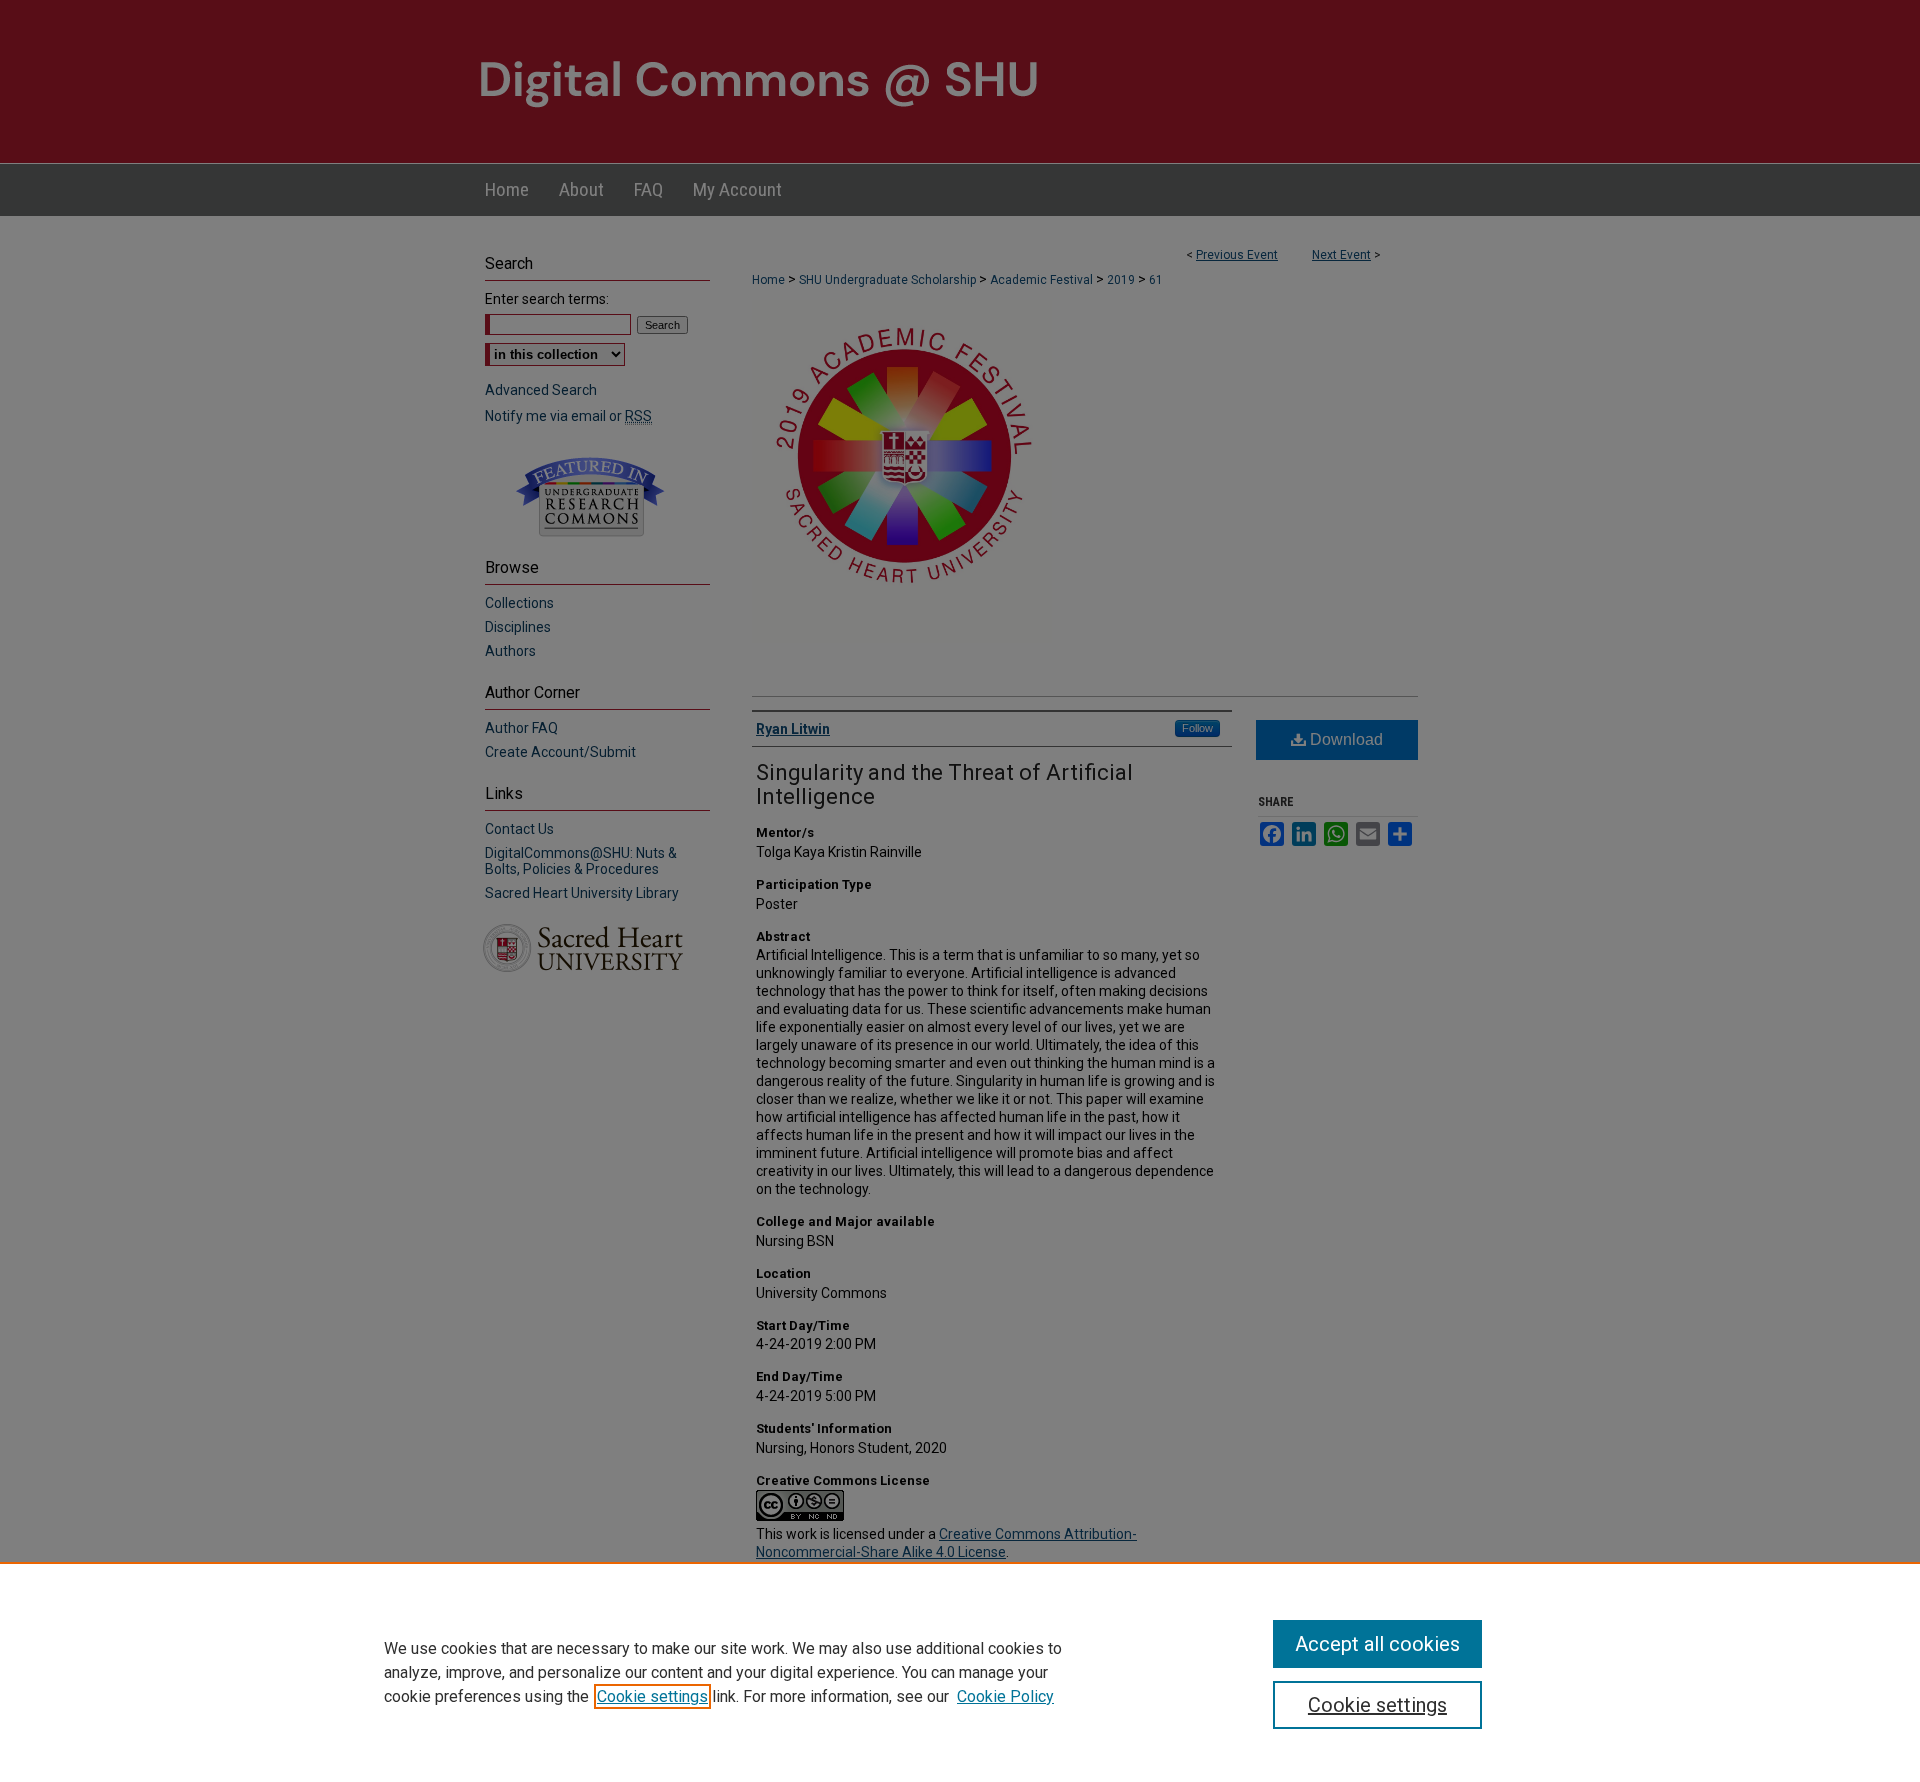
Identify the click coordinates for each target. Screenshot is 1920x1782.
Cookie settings (652, 1696)
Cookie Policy (1005, 1696)
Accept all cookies (1377, 1644)
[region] (960, 1672)
